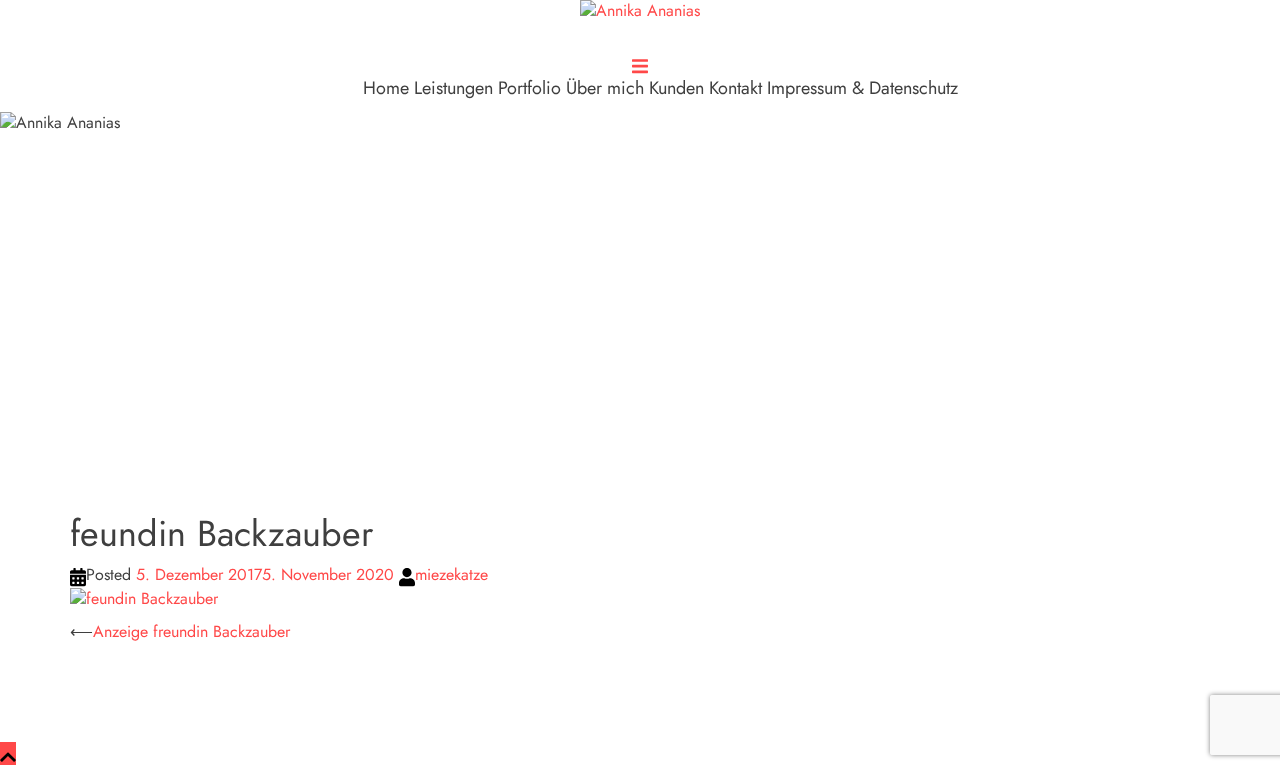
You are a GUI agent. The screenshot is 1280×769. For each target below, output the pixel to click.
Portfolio (529, 88)
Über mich (605, 88)
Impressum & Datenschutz (862, 88)
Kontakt (735, 88)
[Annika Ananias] (640, 17)
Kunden (676, 88)
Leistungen (453, 88)
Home (386, 88)
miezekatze (451, 574)
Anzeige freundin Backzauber (191, 631)
